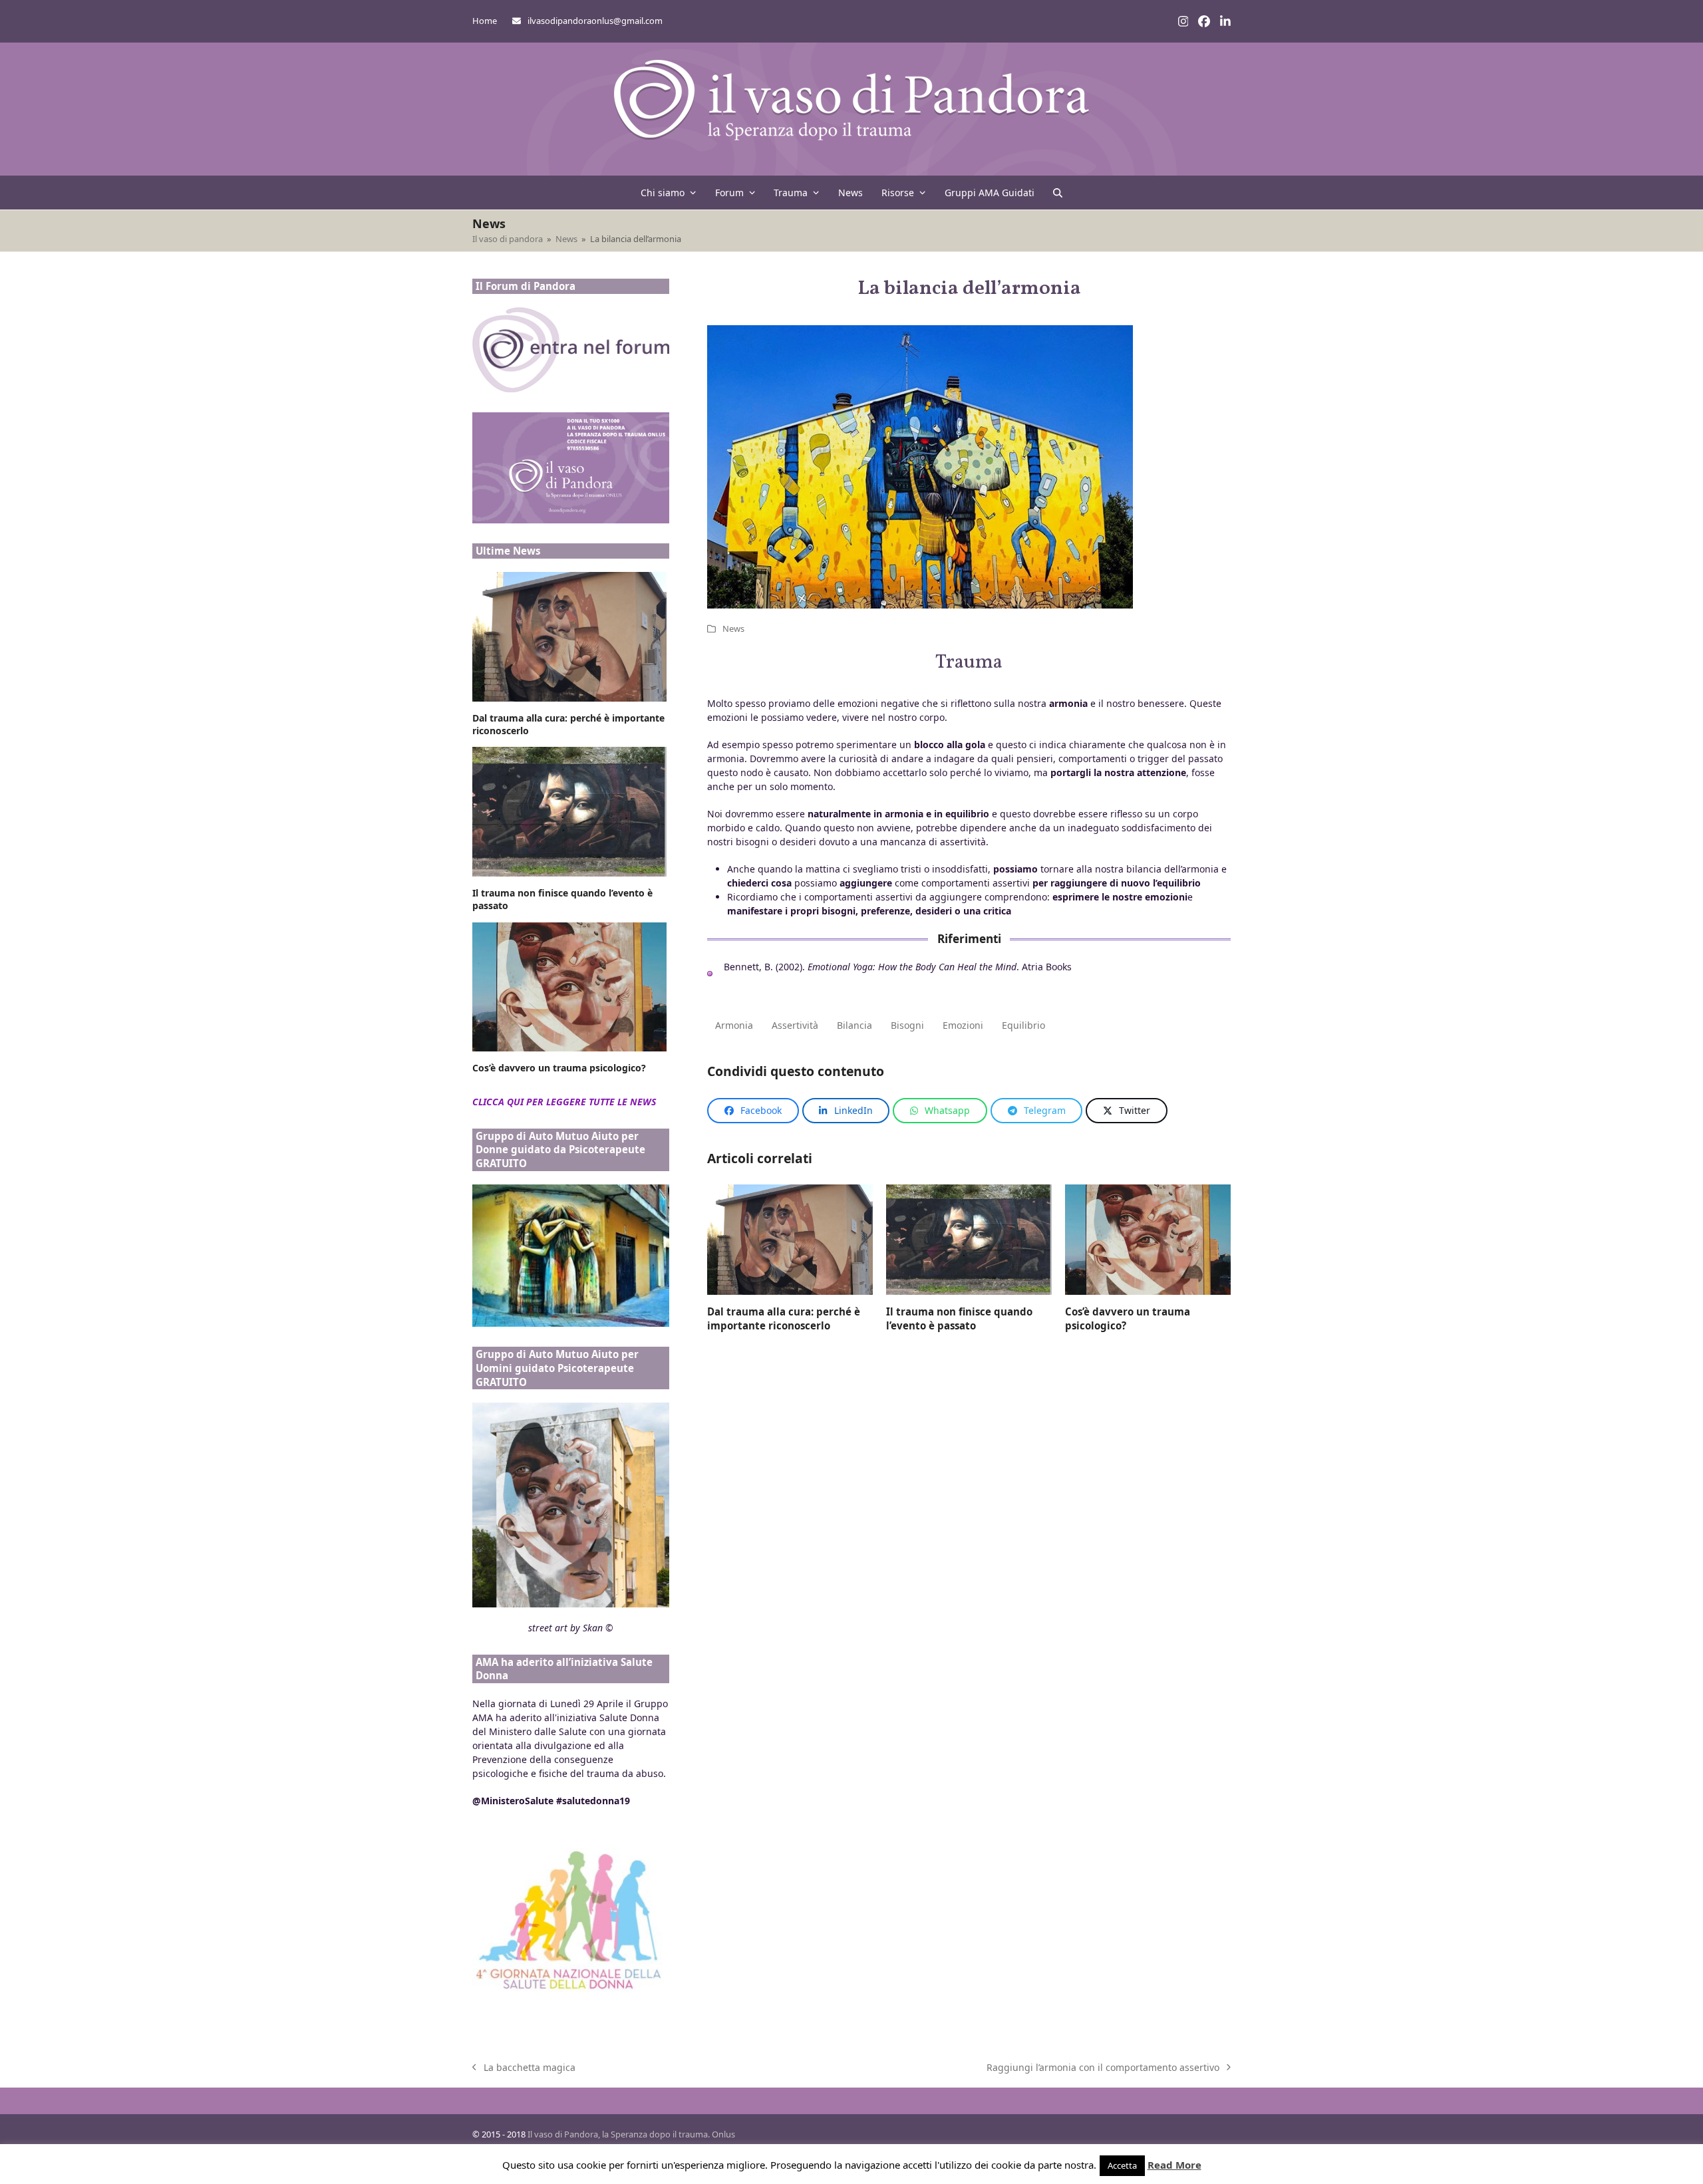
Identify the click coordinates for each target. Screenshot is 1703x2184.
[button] (1058, 193)
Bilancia (854, 1025)
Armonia (734, 1025)
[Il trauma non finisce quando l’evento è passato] (969, 1239)
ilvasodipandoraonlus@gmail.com (595, 21)
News (733, 628)
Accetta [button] (1122, 2165)
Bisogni (907, 1025)
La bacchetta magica (524, 2068)
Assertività (795, 1025)
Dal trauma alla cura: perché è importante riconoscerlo (784, 1318)
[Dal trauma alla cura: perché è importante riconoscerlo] (790, 1239)
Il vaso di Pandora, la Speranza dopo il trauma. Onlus (631, 2134)
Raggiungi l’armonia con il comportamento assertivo (1103, 2068)
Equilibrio (1023, 1025)
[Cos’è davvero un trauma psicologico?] (1148, 1239)
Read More (1174, 2165)
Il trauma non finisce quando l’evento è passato (959, 1318)
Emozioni (963, 1025)
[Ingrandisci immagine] (920, 502)
